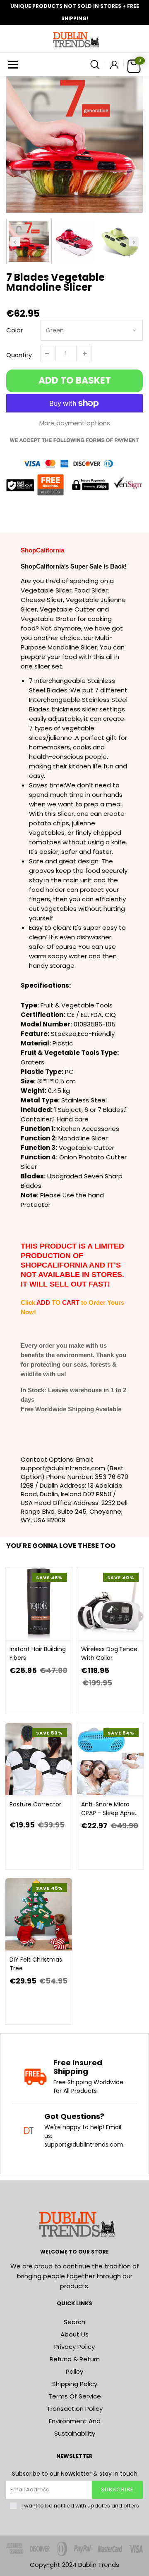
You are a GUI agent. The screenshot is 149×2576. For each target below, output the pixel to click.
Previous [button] (15, 241)
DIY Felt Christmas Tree (36, 1964)
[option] (74, 145)
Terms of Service (75, 2396)
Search (74, 2322)
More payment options (75, 423)
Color (14, 330)
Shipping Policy (75, 2384)
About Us (74, 2334)
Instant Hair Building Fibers (38, 1653)
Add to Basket (75, 380)
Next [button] (134, 241)
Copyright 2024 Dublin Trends (74, 2565)
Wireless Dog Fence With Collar (109, 1653)
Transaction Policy (75, 2409)
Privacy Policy (74, 2347)
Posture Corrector (35, 1804)
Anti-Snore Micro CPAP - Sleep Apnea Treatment (110, 1809)
